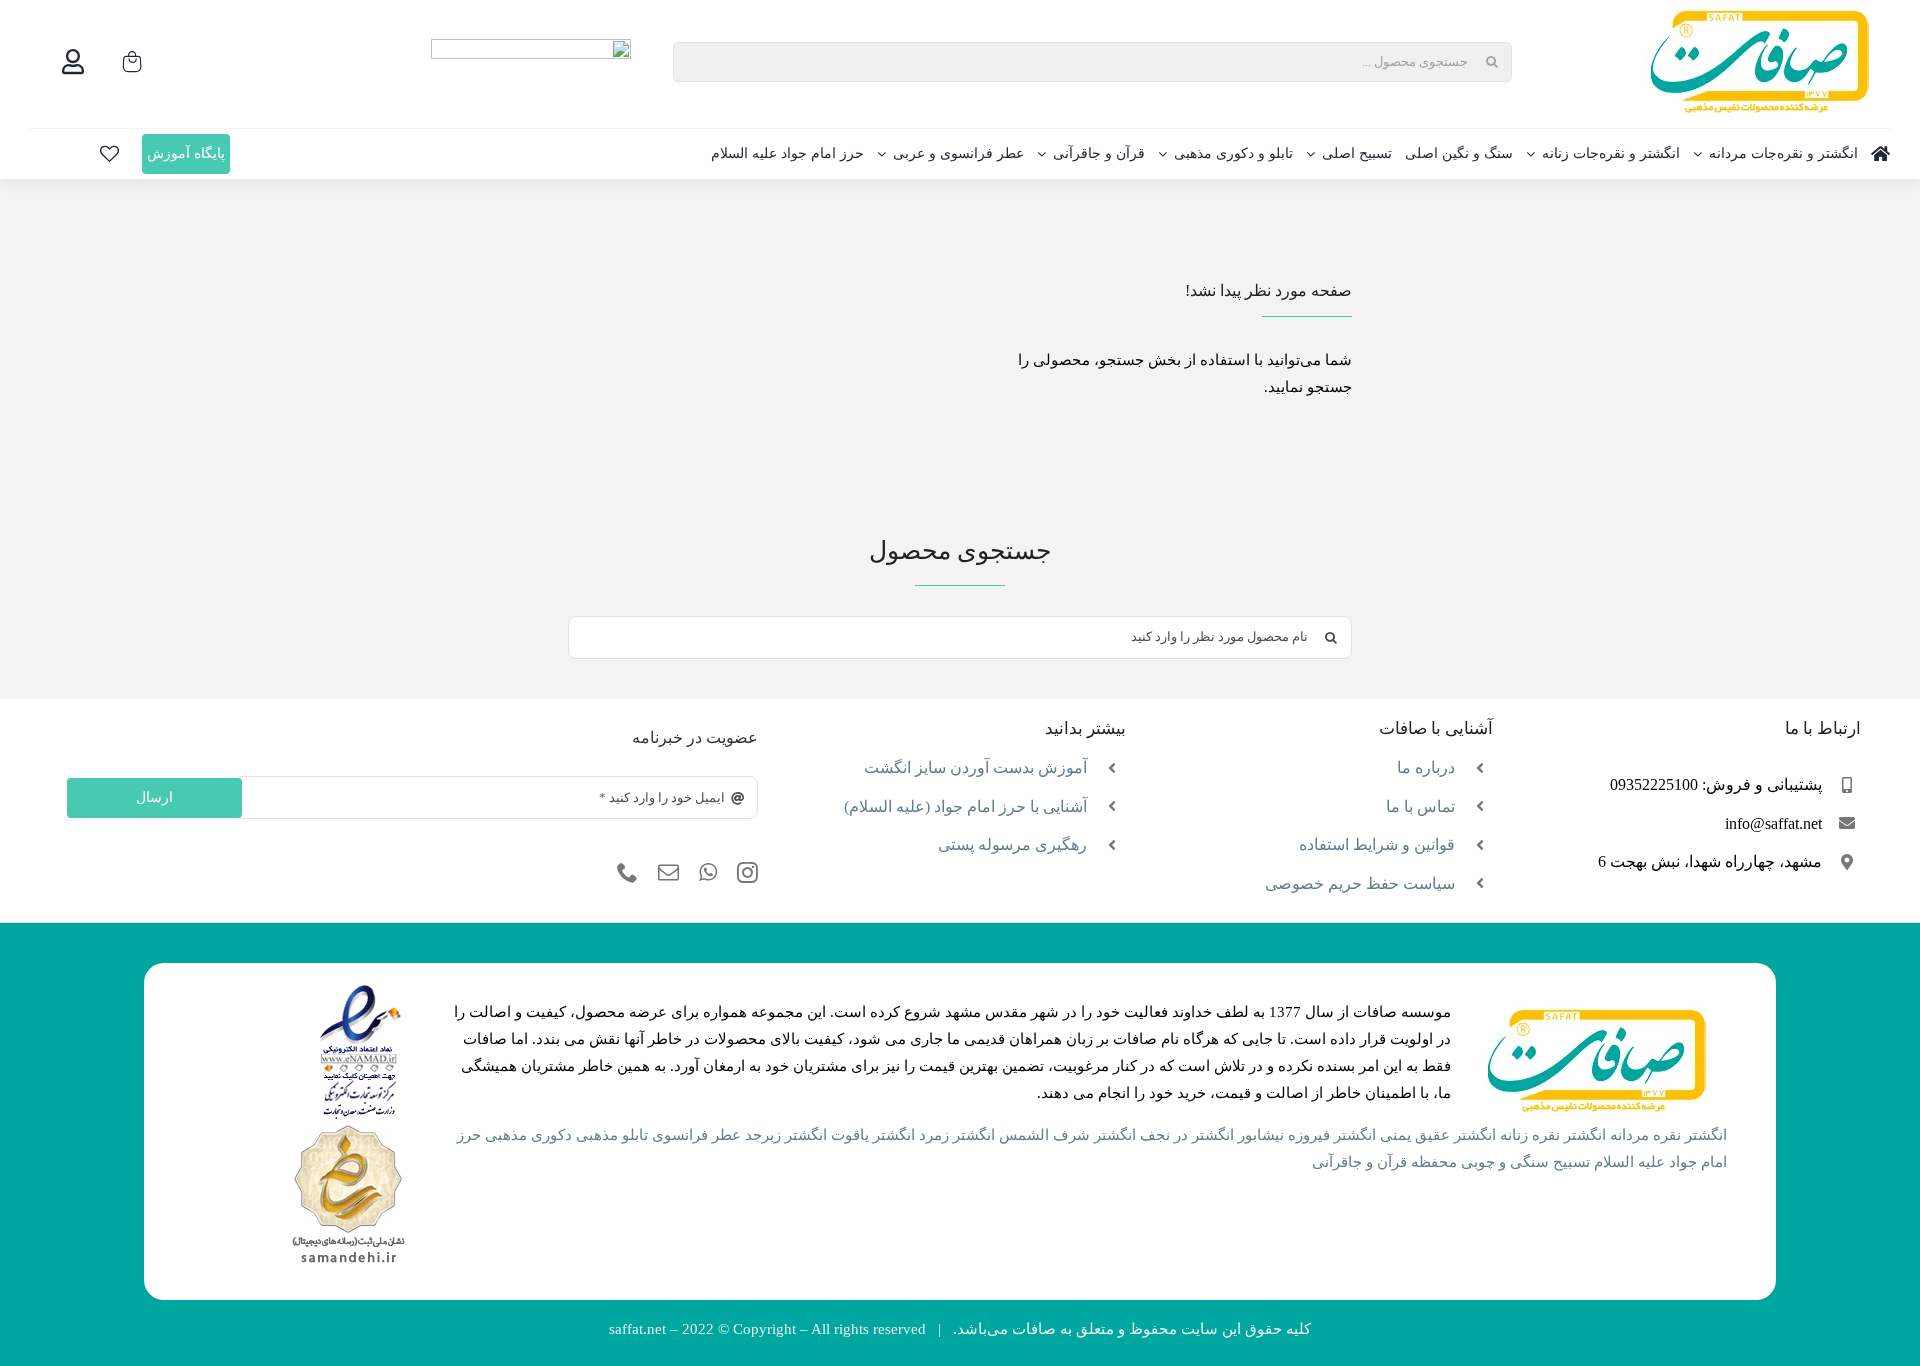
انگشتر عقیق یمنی (1438, 1135)
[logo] (360, 991)
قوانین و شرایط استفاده (1377, 844)
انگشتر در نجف (1187, 1135)
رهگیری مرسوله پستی (1012, 844)
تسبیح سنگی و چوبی (1525, 1162)
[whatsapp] (708, 873)
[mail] (668, 873)
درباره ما (1426, 767)
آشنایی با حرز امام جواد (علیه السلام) (965, 806)
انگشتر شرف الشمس (1067, 1135)
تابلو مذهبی (612, 1135)
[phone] (627, 873)
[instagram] (747, 873)
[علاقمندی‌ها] (109, 154)
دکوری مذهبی (528, 1135)
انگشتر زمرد (957, 1135)
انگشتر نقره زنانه (1553, 1135)
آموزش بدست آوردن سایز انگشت (975, 767)
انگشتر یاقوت (873, 1135)
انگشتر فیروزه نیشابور (1307, 1135)
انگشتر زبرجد (786, 1135)
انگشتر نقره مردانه (1668, 1135)
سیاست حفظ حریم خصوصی (1360, 883)
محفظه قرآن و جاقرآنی (1384, 1162)
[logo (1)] (348, 1127)
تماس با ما (1420, 806)
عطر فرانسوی (696, 1135)
